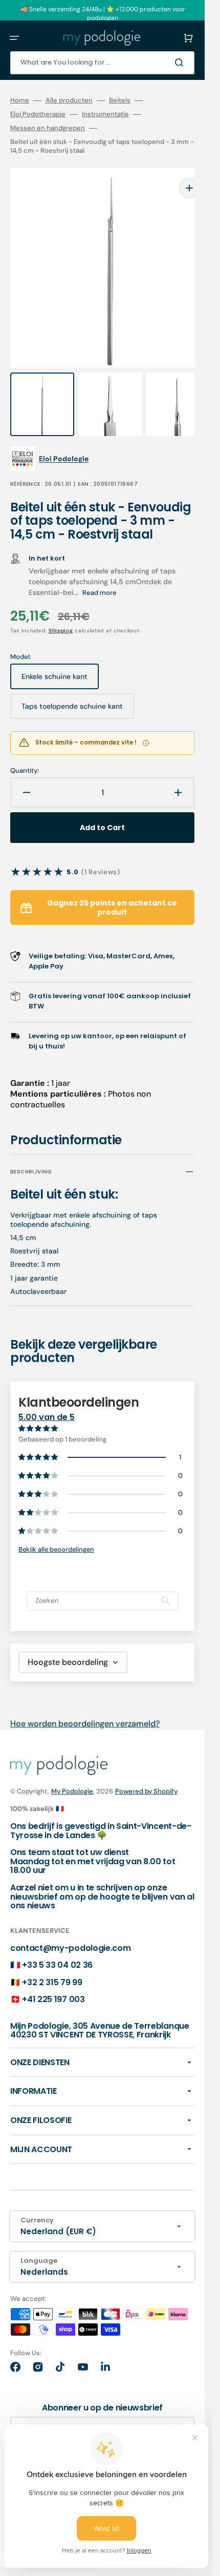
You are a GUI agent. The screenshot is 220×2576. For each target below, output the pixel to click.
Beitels (120, 100)
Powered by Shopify (146, 1771)
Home (20, 100)
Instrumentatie (105, 114)
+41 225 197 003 (53, 1979)
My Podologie (72, 1771)
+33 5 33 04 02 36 (57, 1944)
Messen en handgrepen (48, 128)
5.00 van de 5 (47, 1397)
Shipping (61, 610)
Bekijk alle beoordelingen (56, 1529)
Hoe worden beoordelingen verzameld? (85, 1703)
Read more (100, 572)
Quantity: (25, 750)
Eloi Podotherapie (38, 114)
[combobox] (102, 63)
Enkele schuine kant (57, 660)
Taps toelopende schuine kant (72, 690)
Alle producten (69, 100)
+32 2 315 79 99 (52, 1962)
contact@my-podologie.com (70, 1928)
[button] (14, 38)
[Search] (181, 63)
